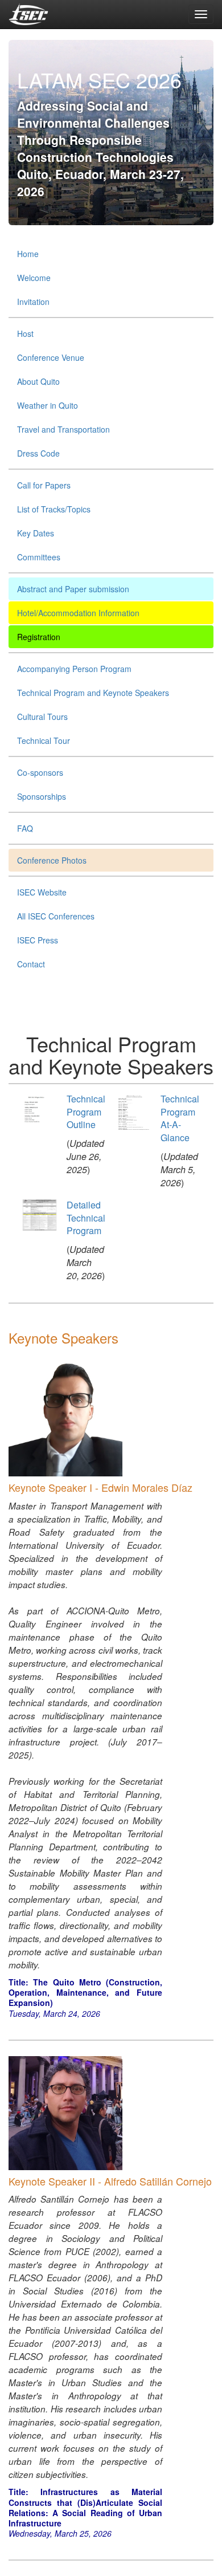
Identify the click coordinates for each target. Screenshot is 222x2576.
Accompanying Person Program (74, 669)
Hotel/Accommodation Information (78, 613)
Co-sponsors (40, 772)
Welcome (34, 278)
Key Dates (36, 533)
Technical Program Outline (86, 1112)
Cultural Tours (42, 717)
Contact (31, 964)
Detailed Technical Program (86, 1218)
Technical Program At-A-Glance (180, 1118)
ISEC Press (38, 940)
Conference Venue (51, 357)
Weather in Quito (48, 405)
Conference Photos (52, 860)
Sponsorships (42, 796)
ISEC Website (42, 892)
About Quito (38, 381)
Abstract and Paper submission (73, 589)
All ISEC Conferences (56, 916)
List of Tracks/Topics (54, 509)
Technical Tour (44, 740)
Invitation (33, 302)
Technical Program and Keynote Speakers (93, 693)
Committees (39, 557)
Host (25, 333)
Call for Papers (44, 485)
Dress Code (38, 453)
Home (28, 254)
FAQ (25, 828)
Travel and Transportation (63, 429)
